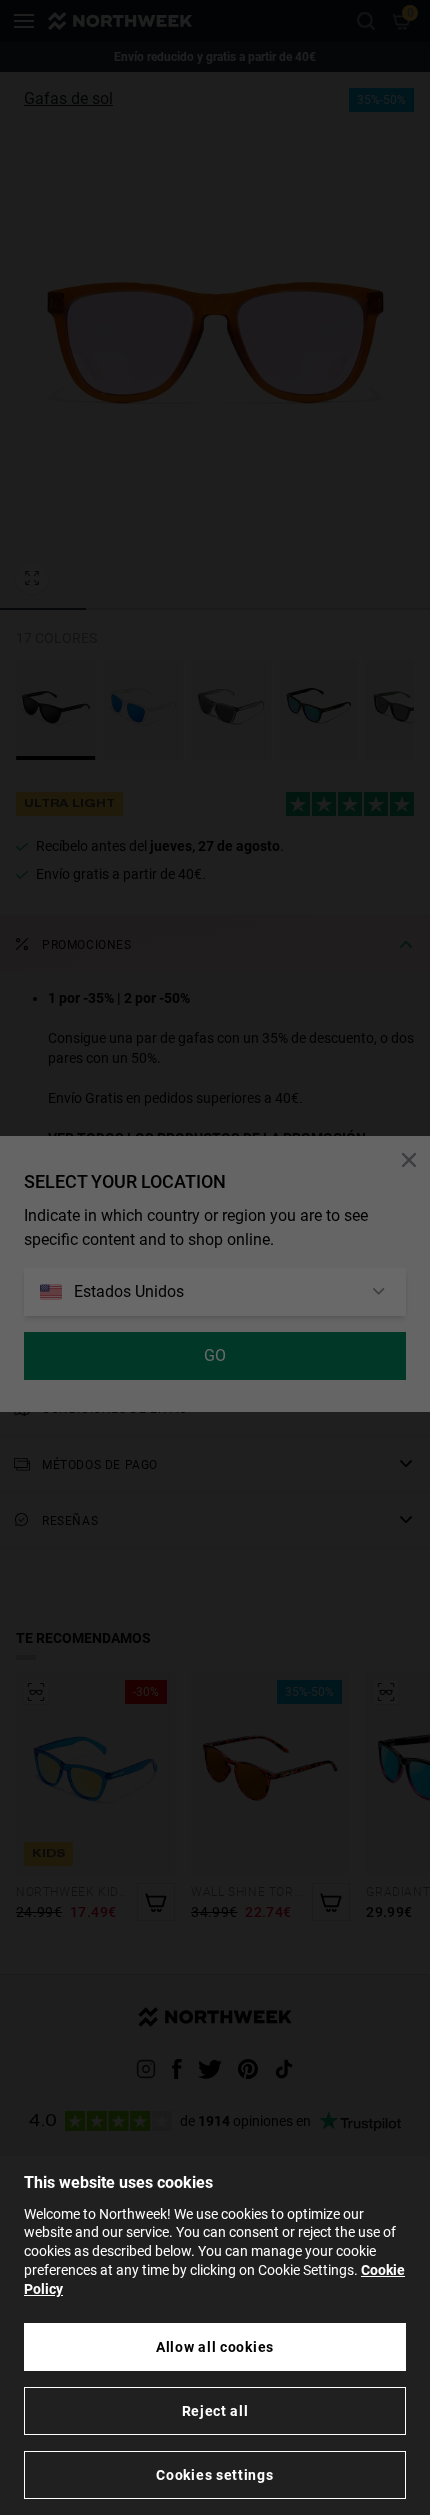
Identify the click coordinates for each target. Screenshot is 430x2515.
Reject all (215, 2411)
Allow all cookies (215, 2347)
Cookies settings (214, 2475)
